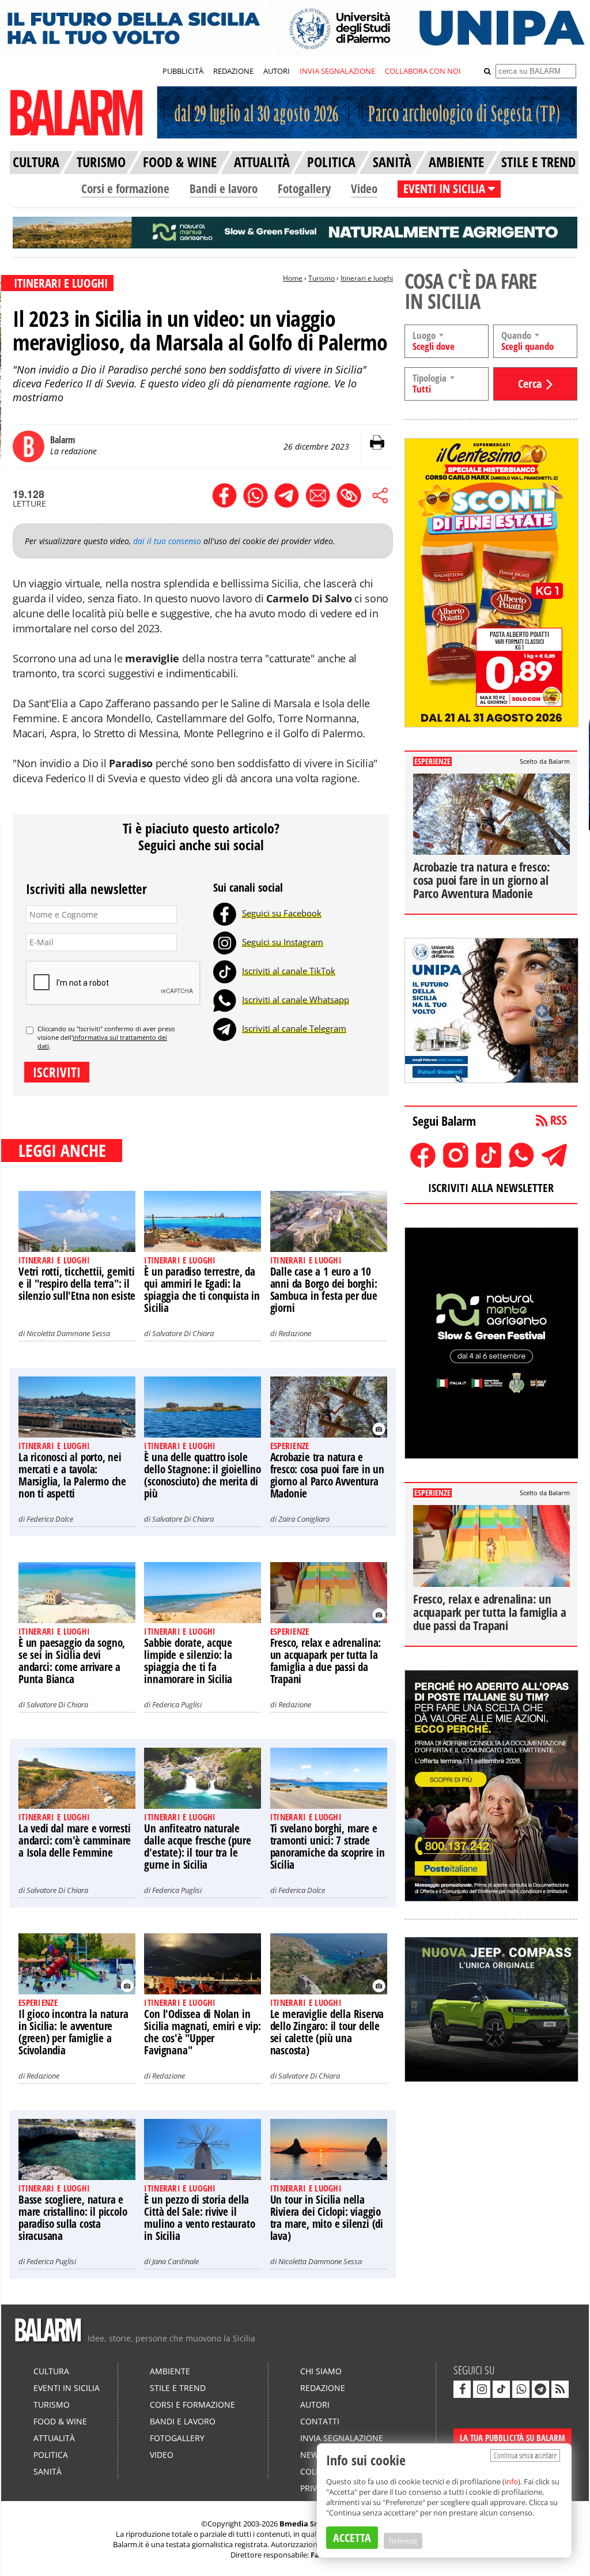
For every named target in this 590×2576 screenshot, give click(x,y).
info (511, 2481)
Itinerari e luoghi (367, 278)
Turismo (322, 278)
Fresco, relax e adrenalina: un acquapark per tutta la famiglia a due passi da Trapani (326, 1661)
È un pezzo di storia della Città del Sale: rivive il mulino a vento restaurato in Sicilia (199, 2218)
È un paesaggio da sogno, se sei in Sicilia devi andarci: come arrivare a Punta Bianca (72, 1661)
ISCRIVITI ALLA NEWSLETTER (491, 1188)
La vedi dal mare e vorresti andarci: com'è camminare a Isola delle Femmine (75, 1840)
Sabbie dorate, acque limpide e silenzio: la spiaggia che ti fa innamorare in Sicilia (188, 1661)
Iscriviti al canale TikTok (289, 971)
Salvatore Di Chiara (183, 1333)
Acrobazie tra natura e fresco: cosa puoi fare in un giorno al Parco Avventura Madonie (327, 1475)
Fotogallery (304, 188)
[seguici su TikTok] (501, 2389)
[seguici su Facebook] (462, 2389)
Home (293, 278)
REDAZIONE (233, 71)
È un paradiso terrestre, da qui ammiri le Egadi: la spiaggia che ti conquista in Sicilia (202, 1290)
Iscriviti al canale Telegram (294, 1028)
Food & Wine (60, 2421)
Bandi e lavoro (224, 188)
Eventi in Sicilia (67, 2388)
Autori (315, 2405)
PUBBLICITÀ (183, 71)
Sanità (48, 2471)
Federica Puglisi (177, 1704)
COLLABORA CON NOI (423, 71)
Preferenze (403, 2541)
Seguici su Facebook (282, 913)
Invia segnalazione (342, 2438)
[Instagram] (225, 942)
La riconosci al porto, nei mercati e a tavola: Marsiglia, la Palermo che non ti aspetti (72, 1475)
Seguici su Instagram (283, 942)
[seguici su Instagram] (482, 2389)
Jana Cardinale (175, 2261)
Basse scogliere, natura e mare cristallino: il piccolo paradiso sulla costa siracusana (73, 2218)
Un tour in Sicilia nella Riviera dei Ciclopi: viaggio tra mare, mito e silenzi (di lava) (327, 2218)
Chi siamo (321, 2371)
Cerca (530, 384)
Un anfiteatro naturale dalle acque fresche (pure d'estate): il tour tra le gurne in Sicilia (197, 1847)
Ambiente (170, 2371)
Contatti (320, 2421)
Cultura (51, 2371)
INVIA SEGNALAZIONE (337, 71)
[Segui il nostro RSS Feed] (560, 2389)
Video (364, 188)
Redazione (295, 1333)
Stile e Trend (178, 2388)
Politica (51, 2455)
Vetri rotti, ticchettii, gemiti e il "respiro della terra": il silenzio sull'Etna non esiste (77, 1284)
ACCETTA (352, 2538)
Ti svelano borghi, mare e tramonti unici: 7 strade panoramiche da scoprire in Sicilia (328, 1847)
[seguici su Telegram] (540, 2389)
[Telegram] (225, 1028)
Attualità (54, 2438)
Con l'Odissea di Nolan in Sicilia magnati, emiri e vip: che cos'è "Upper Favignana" (202, 2032)
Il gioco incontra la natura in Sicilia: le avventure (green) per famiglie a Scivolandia (73, 2032)
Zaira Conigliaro (304, 1519)
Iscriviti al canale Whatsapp (296, 1000)
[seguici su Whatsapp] (521, 2389)
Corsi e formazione (125, 188)
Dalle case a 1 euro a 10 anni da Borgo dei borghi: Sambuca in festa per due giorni (324, 1290)
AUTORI (277, 71)
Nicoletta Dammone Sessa (68, 1333)
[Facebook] (225, 913)
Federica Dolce (50, 1519)
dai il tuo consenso (167, 541)
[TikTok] (225, 971)
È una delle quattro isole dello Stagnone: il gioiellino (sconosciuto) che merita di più (202, 1475)
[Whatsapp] (225, 1000)
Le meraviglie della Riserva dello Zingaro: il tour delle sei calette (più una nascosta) (327, 2032)
